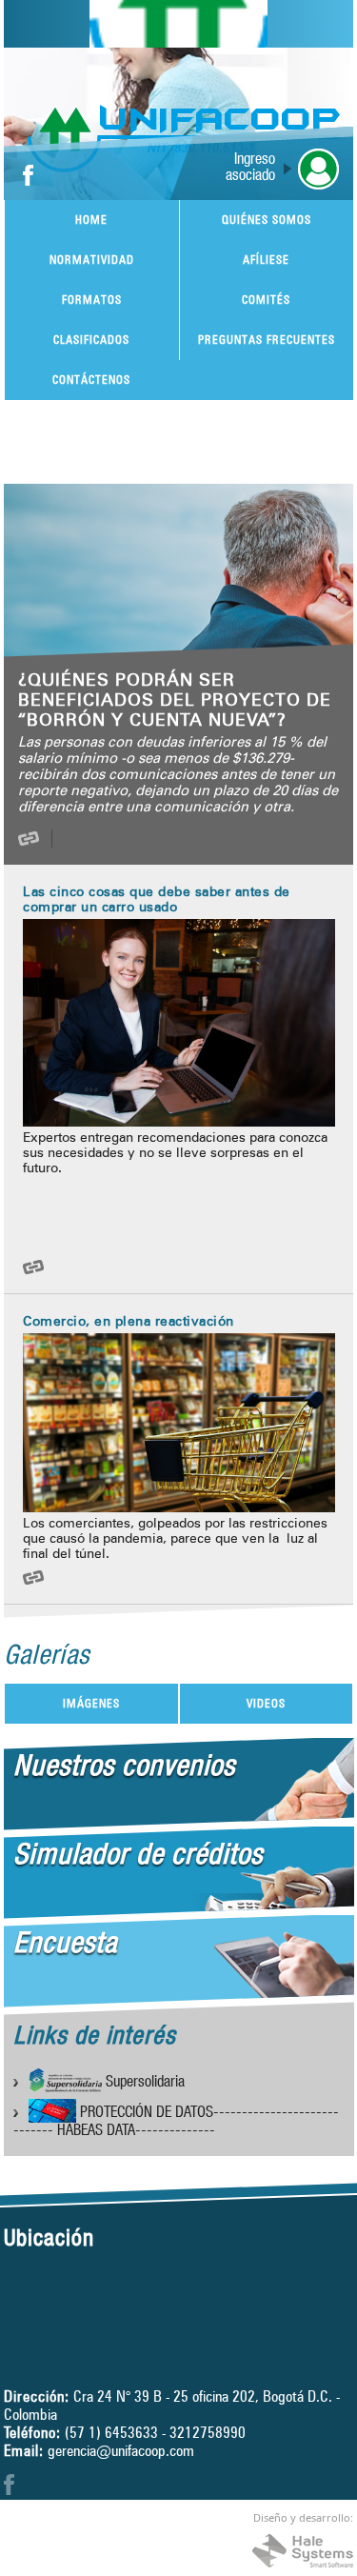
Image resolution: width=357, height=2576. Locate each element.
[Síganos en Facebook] (28, 177)
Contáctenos (91, 379)
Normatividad (92, 260)
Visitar (52, 839)
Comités (266, 300)
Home (91, 220)
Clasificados (91, 339)
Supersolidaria (142, 2084)
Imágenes (91, 1703)
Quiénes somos (267, 220)
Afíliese (266, 260)
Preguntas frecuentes (267, 339)
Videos (266, 1703)
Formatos (92, 300)
